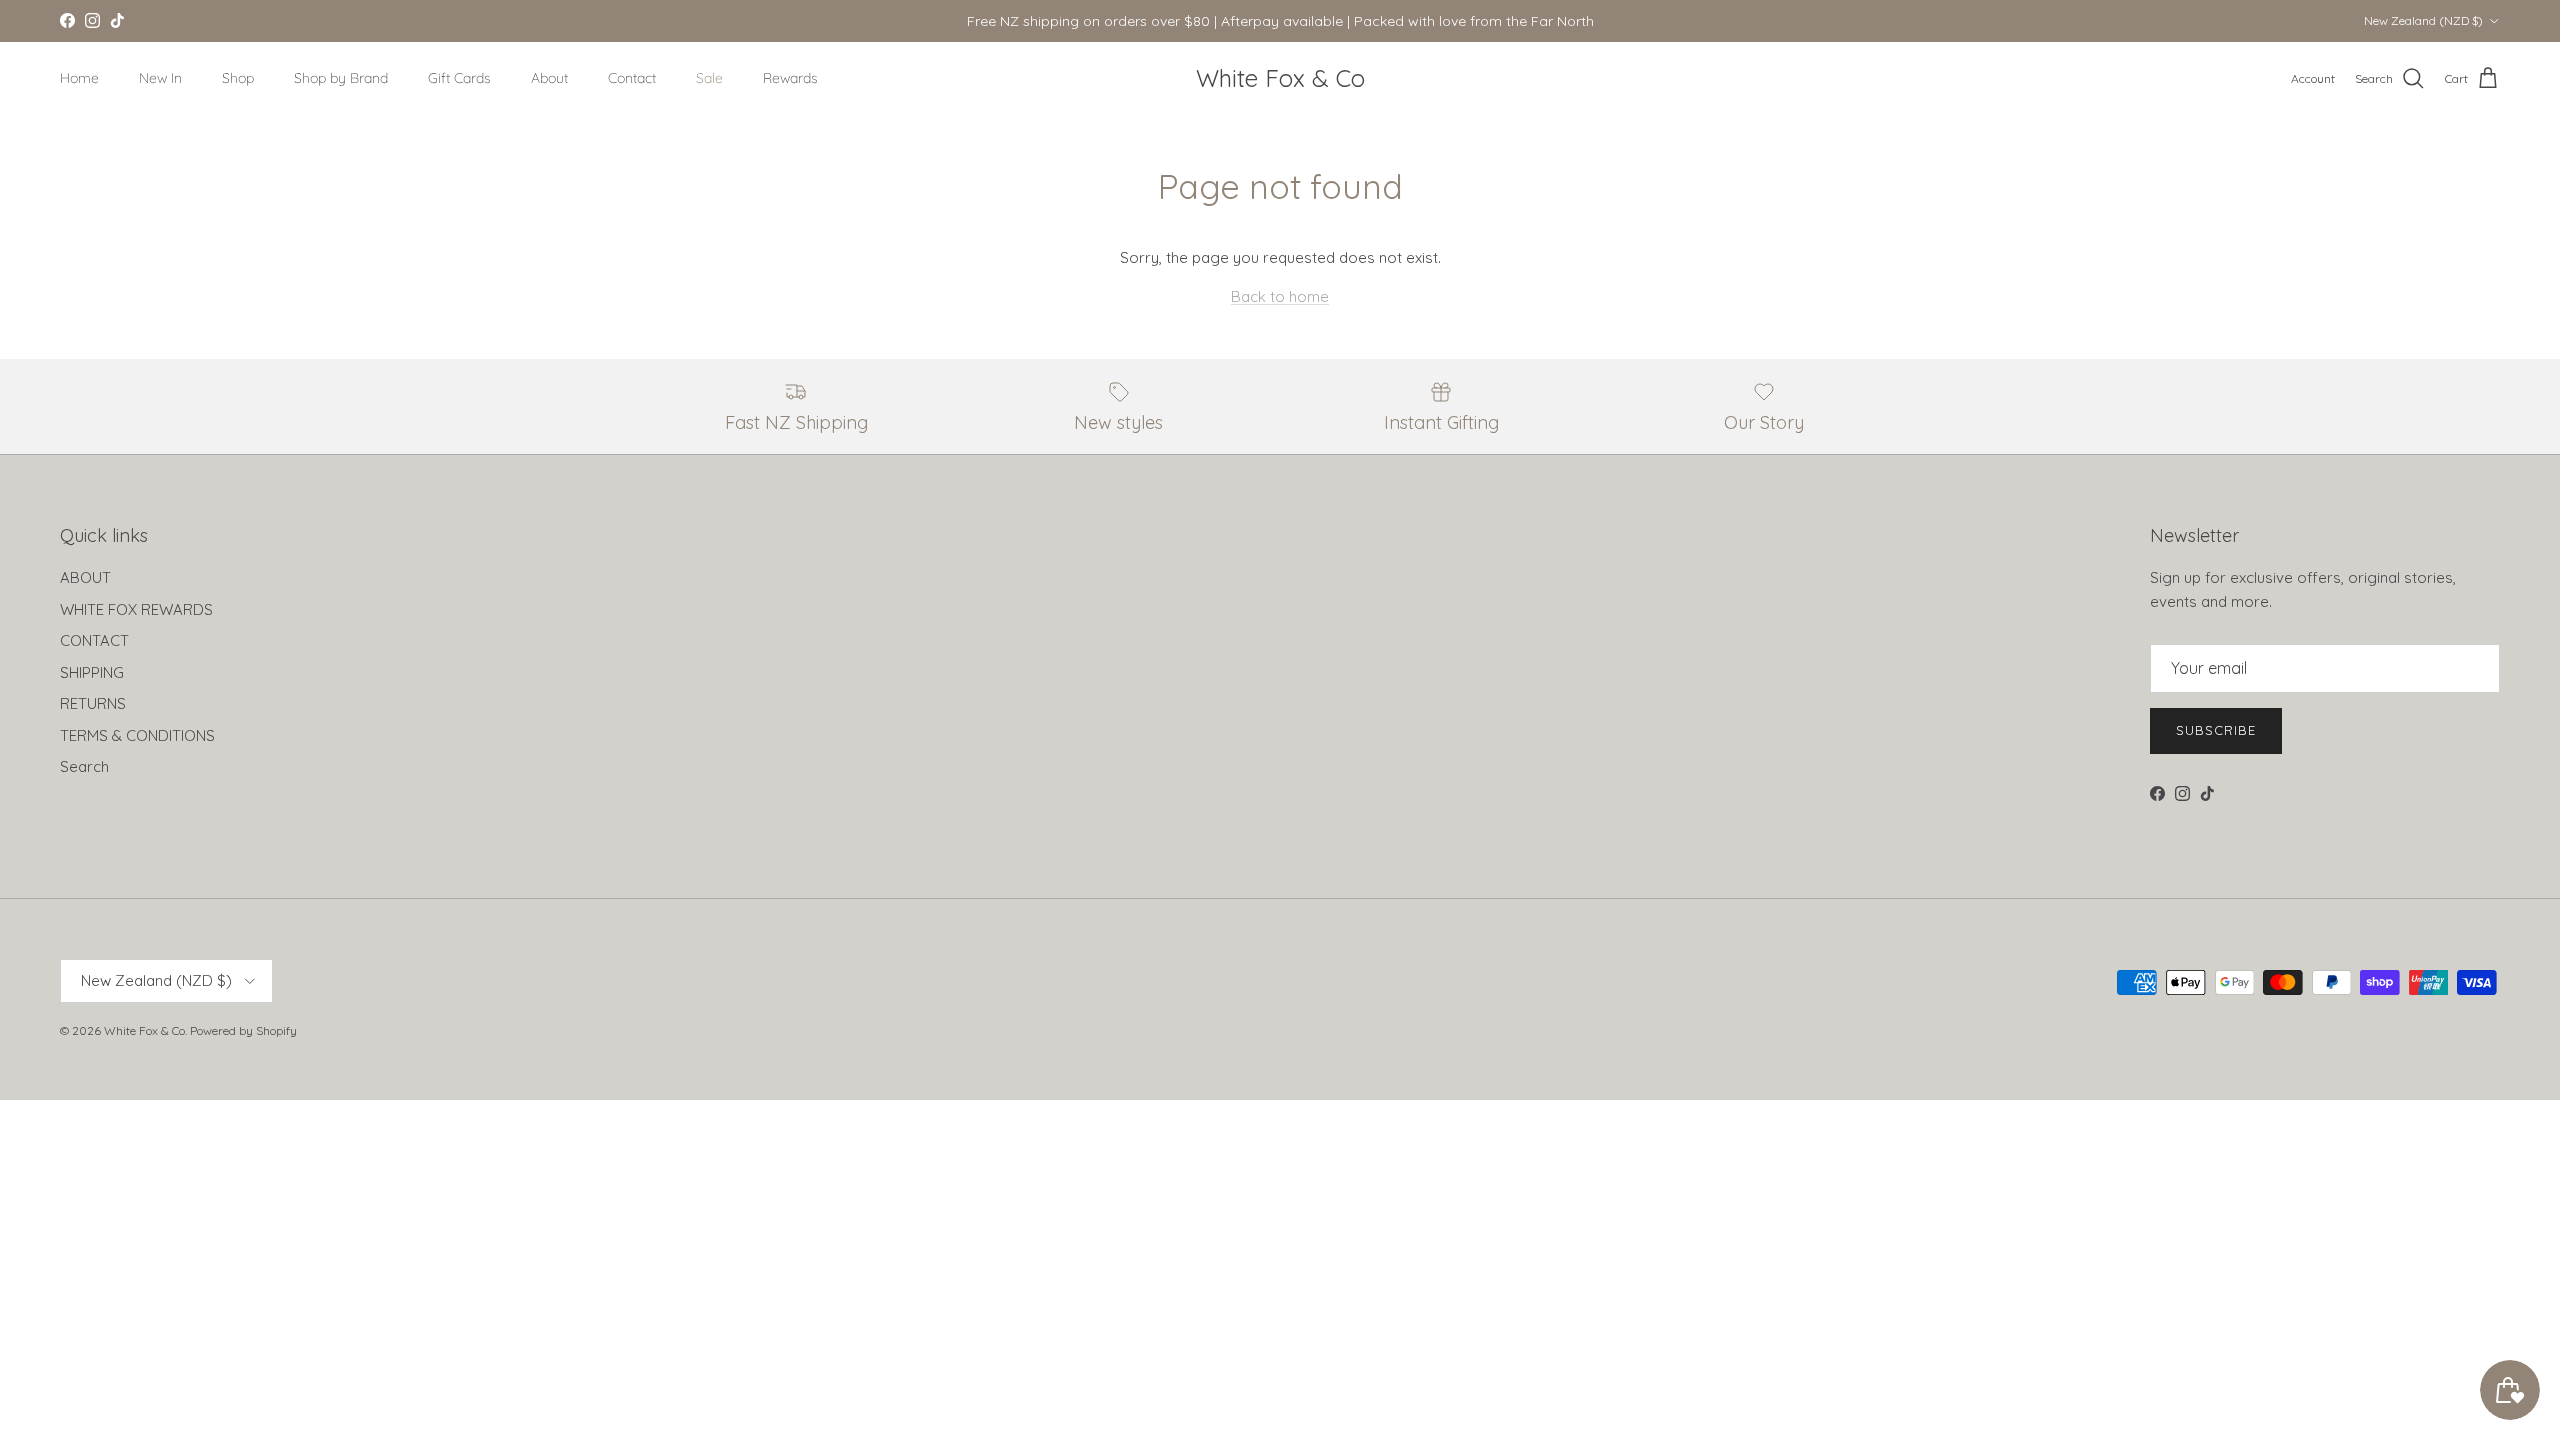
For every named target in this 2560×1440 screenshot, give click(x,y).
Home (79, 78)
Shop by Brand (341, 78)
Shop (238, 78)
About (549, 78)
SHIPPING (92, 672)
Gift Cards (459, 78)
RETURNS (93, 703)
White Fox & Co (144, 1030)
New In (160, 78)
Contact (632, 78)
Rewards (790, 78)
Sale (709, 78)
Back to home (1280, 296)
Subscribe (2216, 730)
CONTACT (94, 640)
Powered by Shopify (243, 1030)
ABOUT (85, 577)
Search (84, 766)
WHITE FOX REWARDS (136, 609)
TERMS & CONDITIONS (137, 735)
